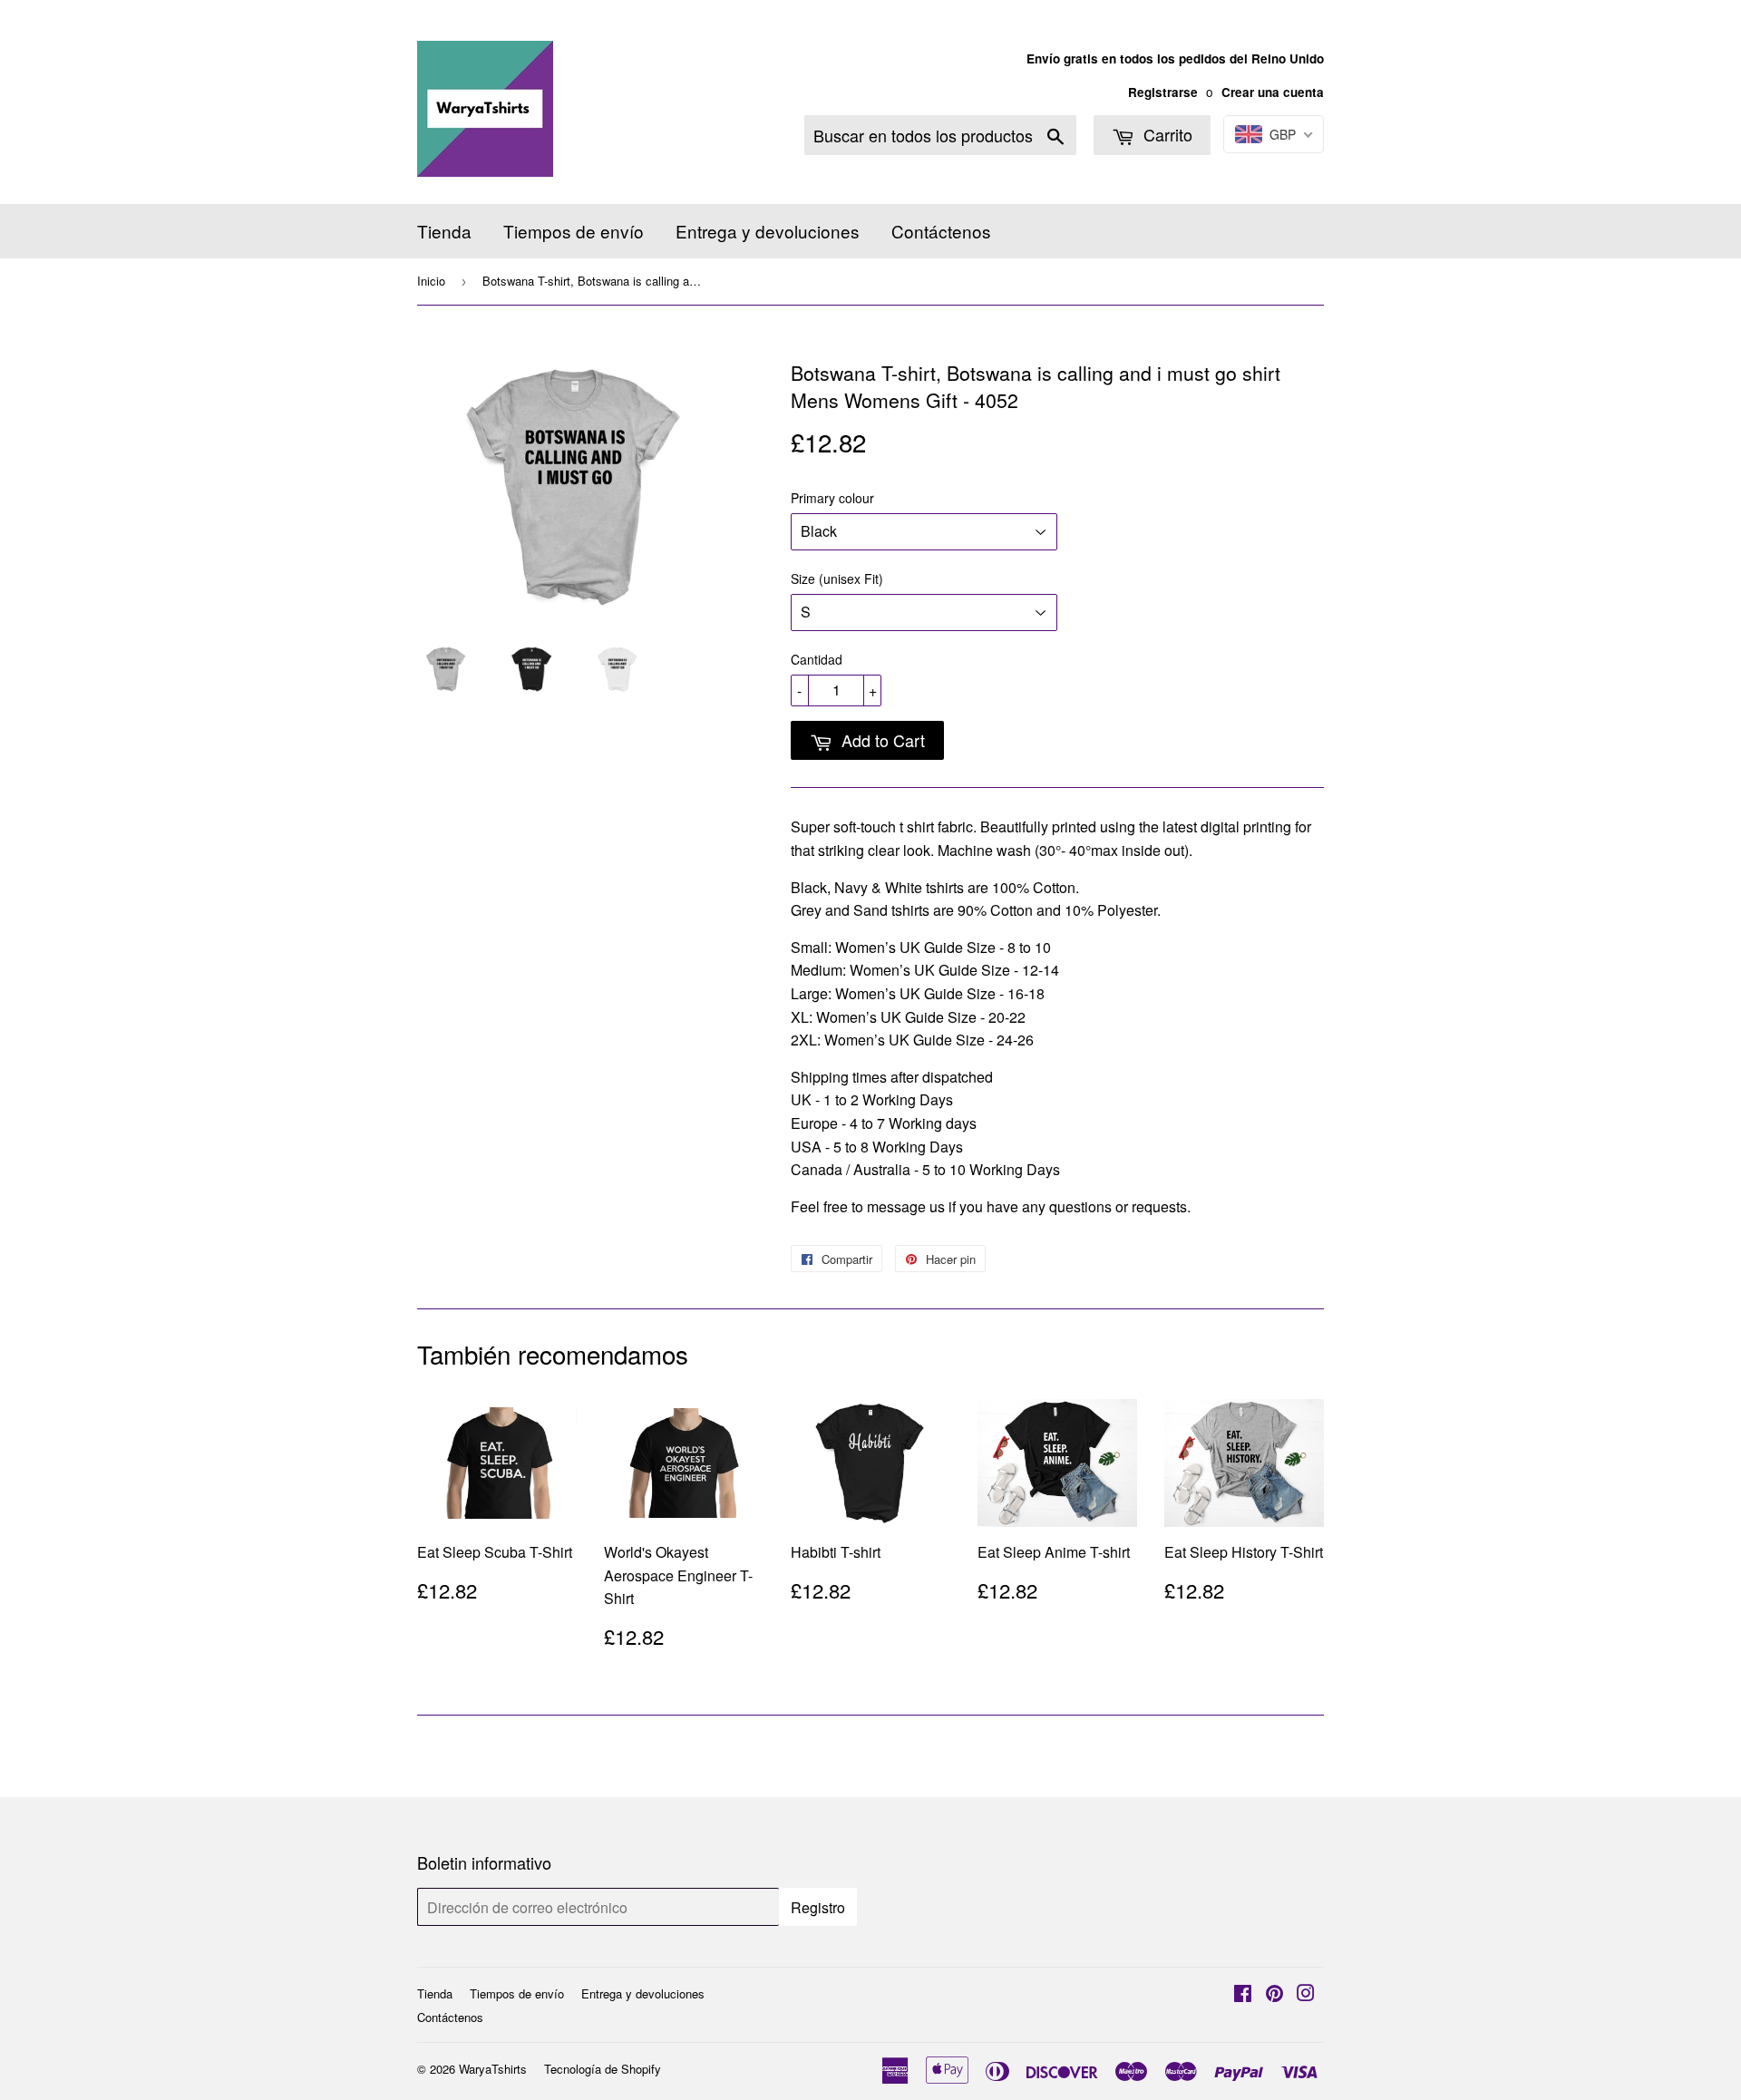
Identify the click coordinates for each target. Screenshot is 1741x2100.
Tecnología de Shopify (603, 2069)
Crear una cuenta (1273, 92)
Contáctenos (941, 231)
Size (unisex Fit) (837, 578)
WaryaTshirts (493, 2069)
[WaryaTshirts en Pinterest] (1274, 1994)
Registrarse (1163, 92)
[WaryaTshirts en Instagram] (1306, 1994)
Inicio (431, 281)
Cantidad (817, 659)
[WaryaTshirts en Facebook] (1243, 1994)
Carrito (1166, 134)
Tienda (444, 231)
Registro (818, 1907)
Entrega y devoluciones (768, 231)
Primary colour (832, 498)
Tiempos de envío (574, 231)
